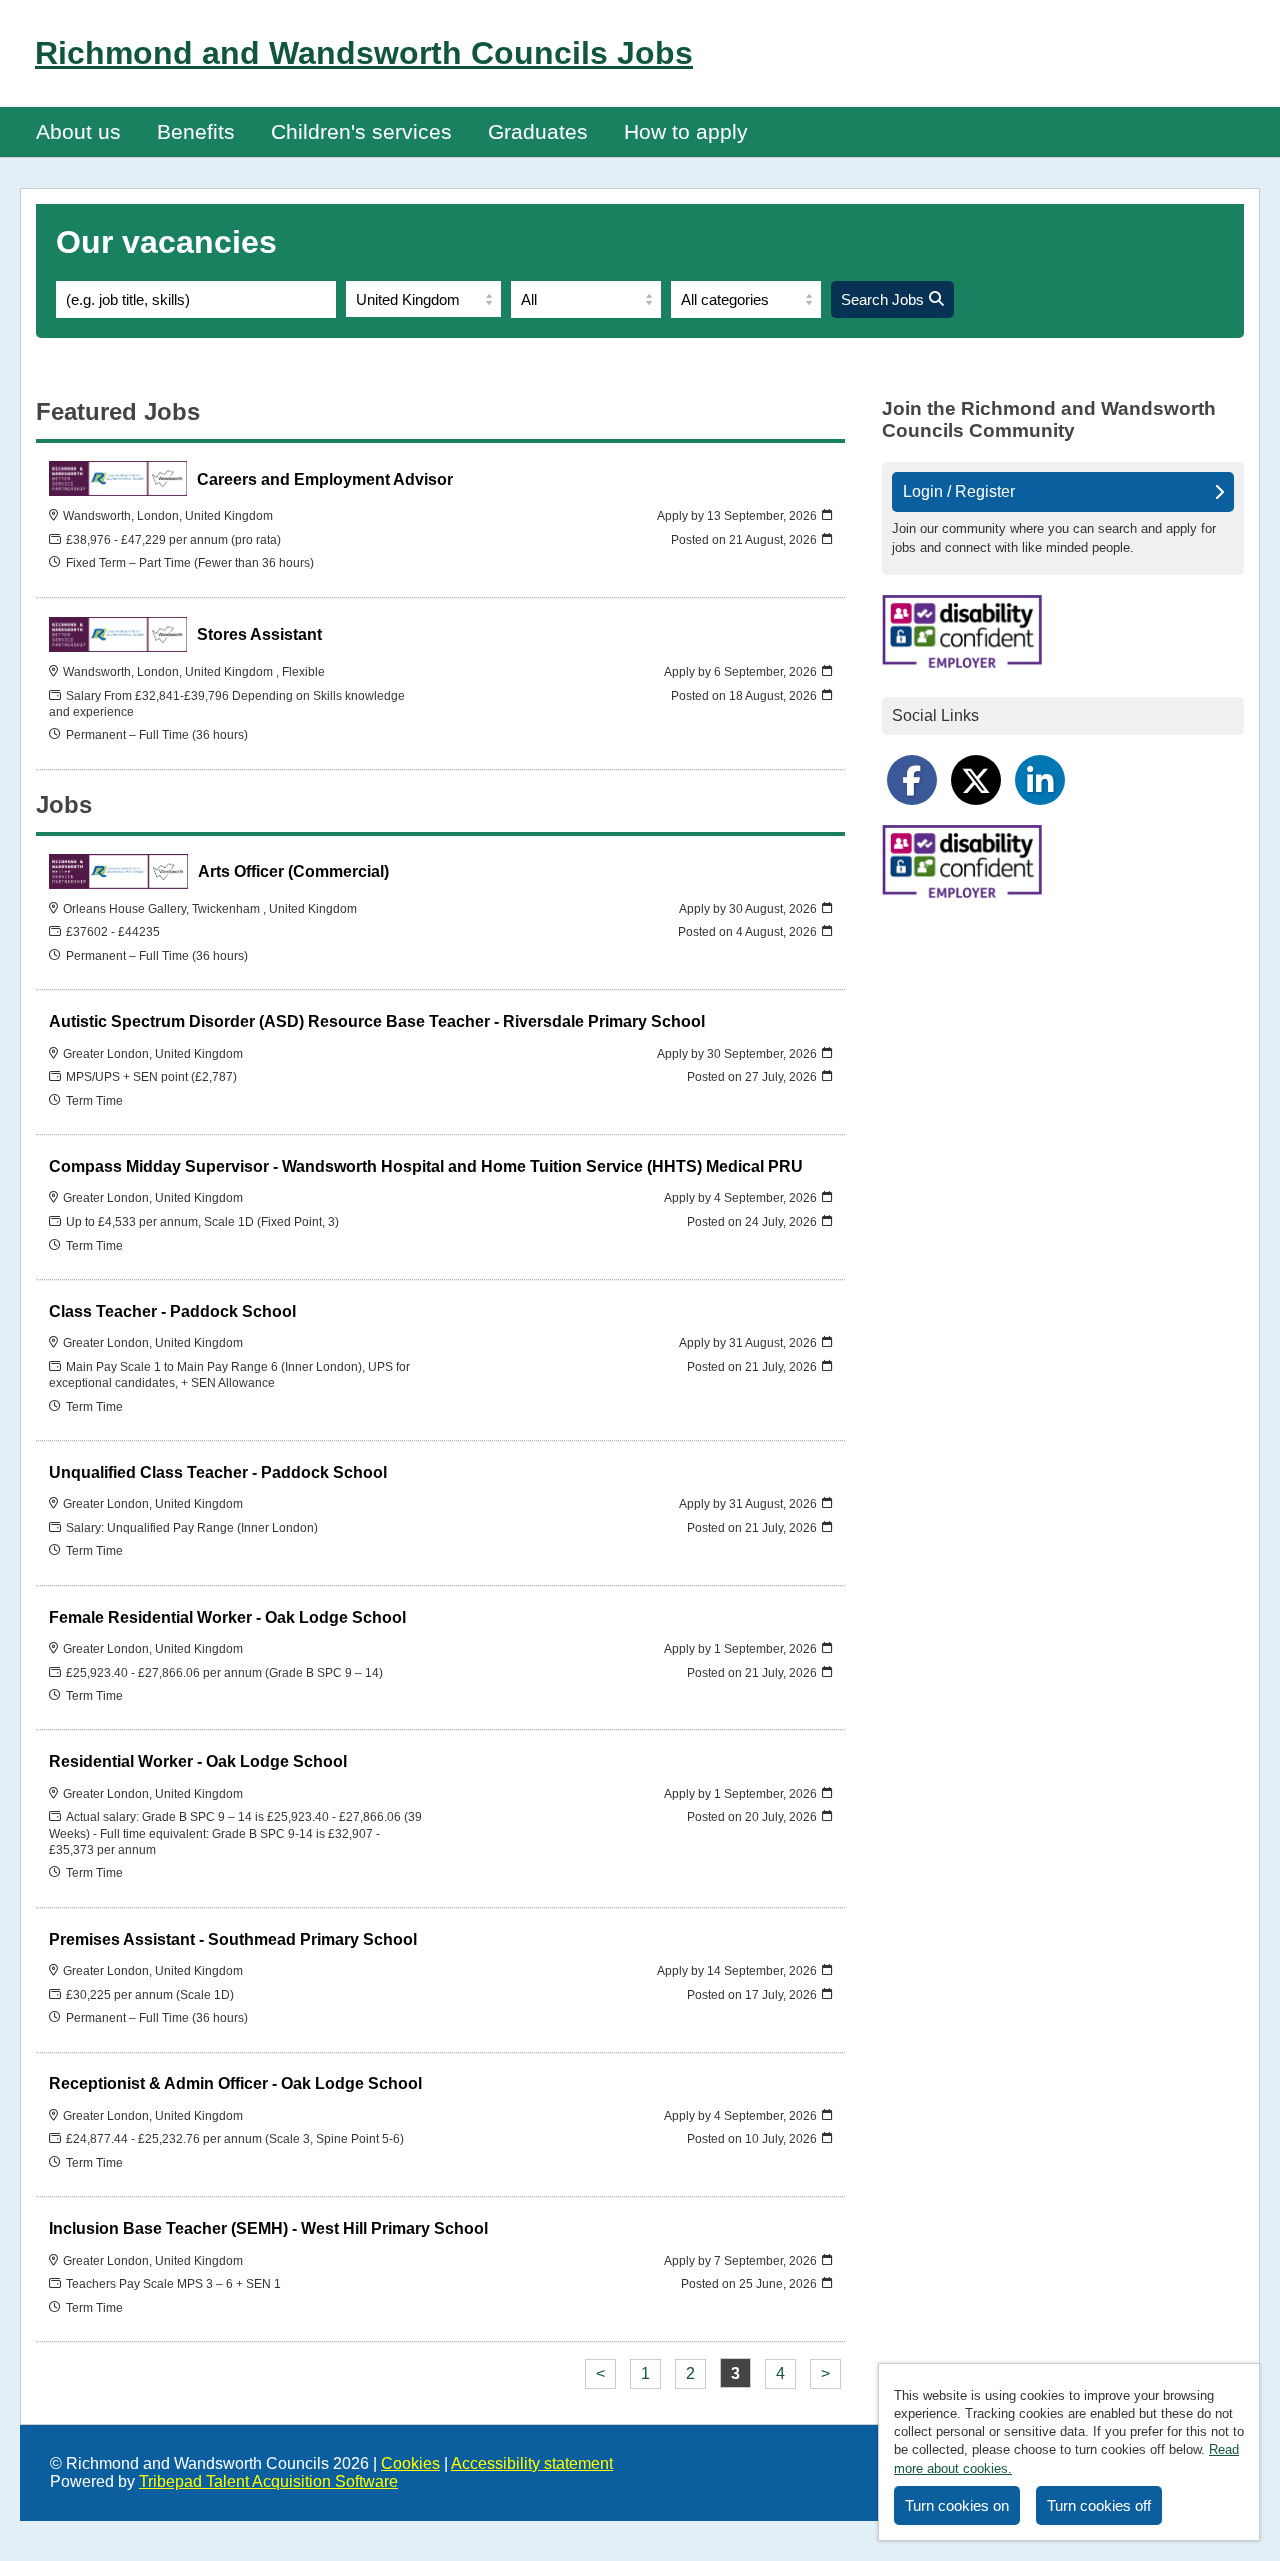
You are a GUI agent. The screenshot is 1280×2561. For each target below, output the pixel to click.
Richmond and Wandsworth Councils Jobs (364, 53)
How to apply (686, 131)
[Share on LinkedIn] (1040, 780)
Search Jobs (882, 299)
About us (78, 131)
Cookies (410, 2463)
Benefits (196, 131)
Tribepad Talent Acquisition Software (268, 2481)
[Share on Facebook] (912, 780)
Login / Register (959, 491)
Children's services (361, 131)
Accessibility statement (532, 2463)
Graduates (538, 131)
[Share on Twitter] (976, 780)
